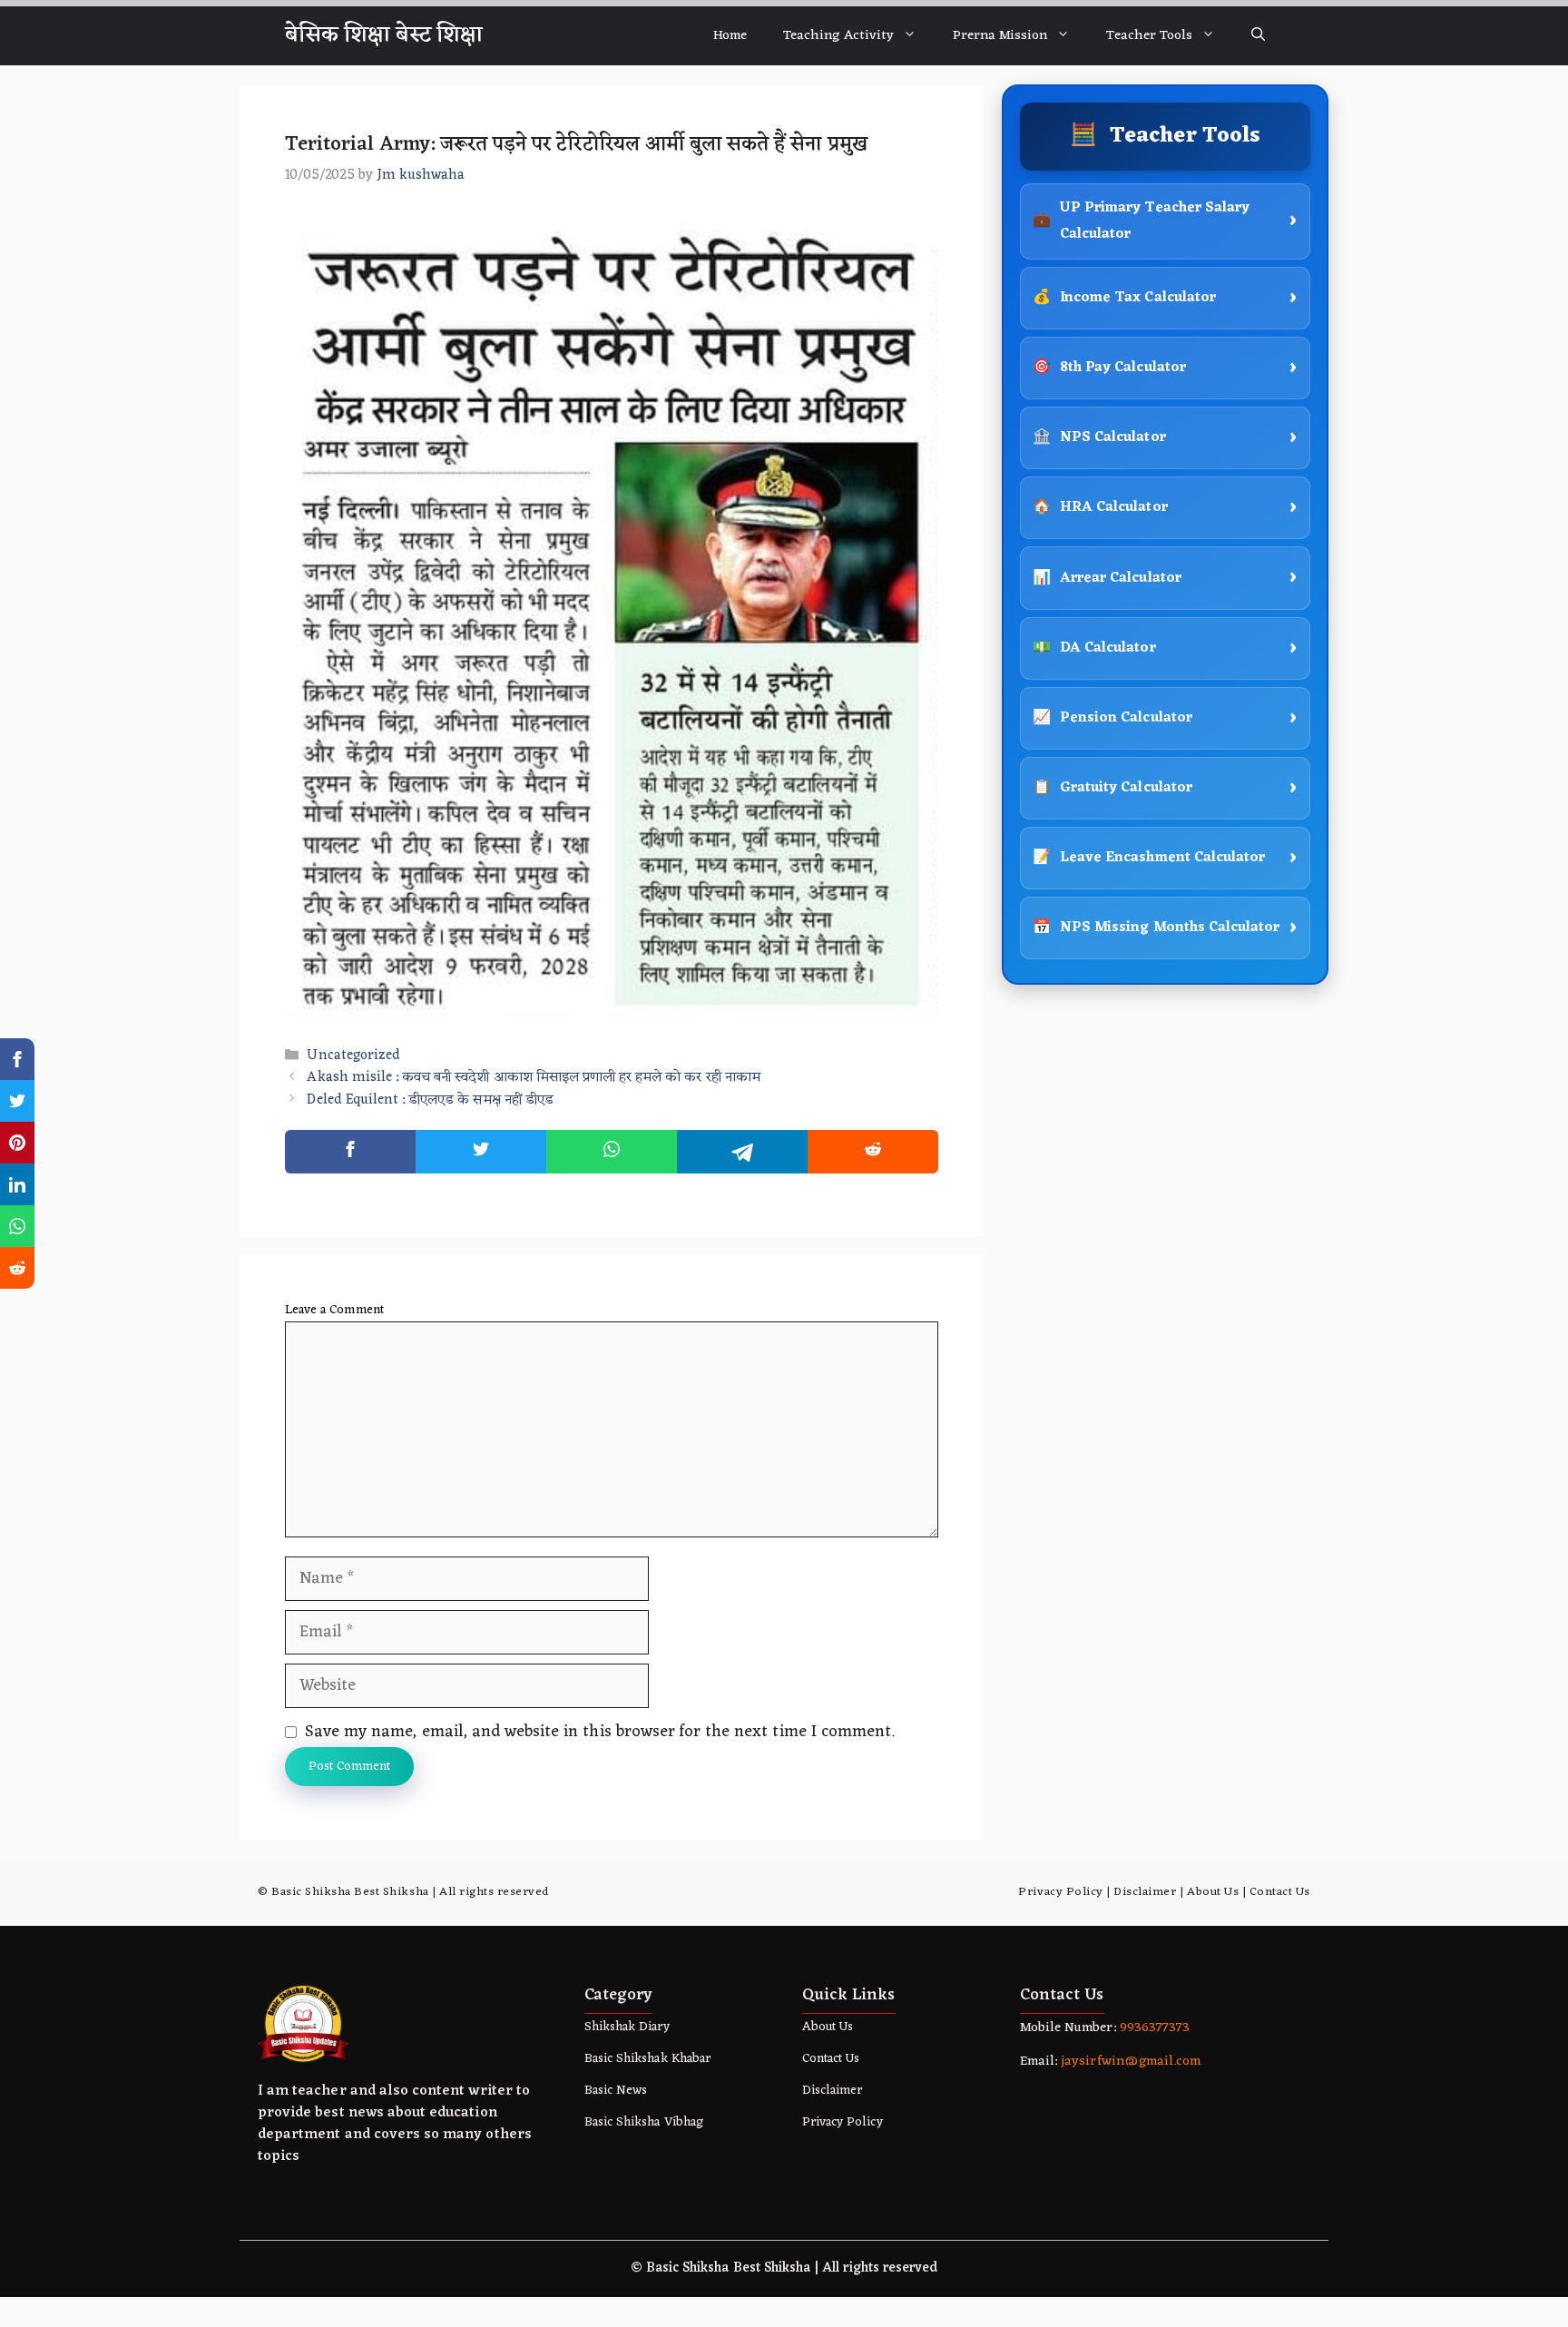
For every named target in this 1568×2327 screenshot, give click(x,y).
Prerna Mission (1000, 36)
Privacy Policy (1060, 1892)
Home (730, 36)
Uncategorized (353, 1056)
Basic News (616, 2091)
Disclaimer (1145, 1892)
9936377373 (1153, 2028)
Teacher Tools (1149, 36)
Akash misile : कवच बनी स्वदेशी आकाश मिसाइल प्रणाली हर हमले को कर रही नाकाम (533, 1079)
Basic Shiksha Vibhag (644, 2122)
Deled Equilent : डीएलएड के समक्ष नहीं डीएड (430, 1100)
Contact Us (1280, 1892)
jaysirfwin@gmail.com (1131, 2062)
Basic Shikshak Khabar (647, 2059)
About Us (1213, 1892)
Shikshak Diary (627, 2027)
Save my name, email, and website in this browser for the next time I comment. (600, 1732)
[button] (1258, 36)
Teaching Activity (838, 36)
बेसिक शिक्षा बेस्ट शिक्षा (384, 35)
